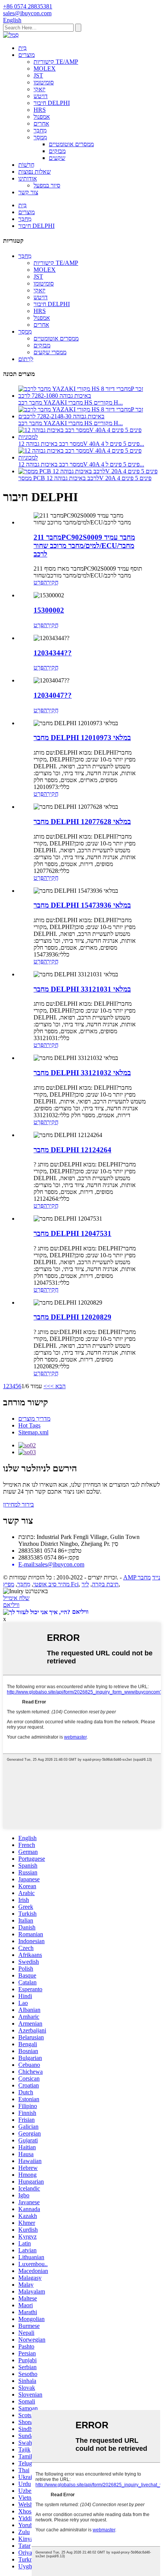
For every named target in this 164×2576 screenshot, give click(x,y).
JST (38, 75)
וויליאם (11, 1605)
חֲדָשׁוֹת (26, 165)
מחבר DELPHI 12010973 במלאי (82, 738)
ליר (85, 1584)
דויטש (41, 96)
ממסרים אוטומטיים (71, 144)
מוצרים (27, 55)
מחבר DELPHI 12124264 (72, 1150)
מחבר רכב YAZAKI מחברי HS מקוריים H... (71, 402)
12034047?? (53, 695)
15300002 (49, 610)
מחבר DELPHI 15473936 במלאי (82, 905)
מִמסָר (40, 137)
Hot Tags (29, 1425)
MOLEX (45, 69)
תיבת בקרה (105, 1584)
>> (47, 1386)
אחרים (41, 123)
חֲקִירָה (51, 582)
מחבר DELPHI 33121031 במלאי (82, 989)
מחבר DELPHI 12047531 (72, 1233)
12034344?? (53, 653)
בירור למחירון (18, 1504)
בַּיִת (23, 48)
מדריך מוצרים (34, 1419)
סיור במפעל (47, 185)
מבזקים (57, 151)
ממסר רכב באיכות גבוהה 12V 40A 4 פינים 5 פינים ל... (81, 444)
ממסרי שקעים (50, 352)
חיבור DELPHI (52, 103)
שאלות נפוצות (35, 172)
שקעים (57, 158)
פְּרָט (39, 582)
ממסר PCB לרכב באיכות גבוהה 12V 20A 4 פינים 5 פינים (85, 478)
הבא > (58, 1386)
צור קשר (28, 192)
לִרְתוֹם (26, 359)
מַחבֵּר (40, 130)
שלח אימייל (16, 1598)
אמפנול (42, 117)
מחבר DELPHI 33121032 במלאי (82, 1073)
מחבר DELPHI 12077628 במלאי (82, 822)
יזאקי (39, 89)
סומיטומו (44, 82)
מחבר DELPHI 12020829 (72, 1317)
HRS (40, 110)
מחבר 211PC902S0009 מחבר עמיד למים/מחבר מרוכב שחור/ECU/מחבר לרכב (84, 546)
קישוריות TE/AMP (56, 62)
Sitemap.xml (33, 1432)
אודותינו (28, 178)
